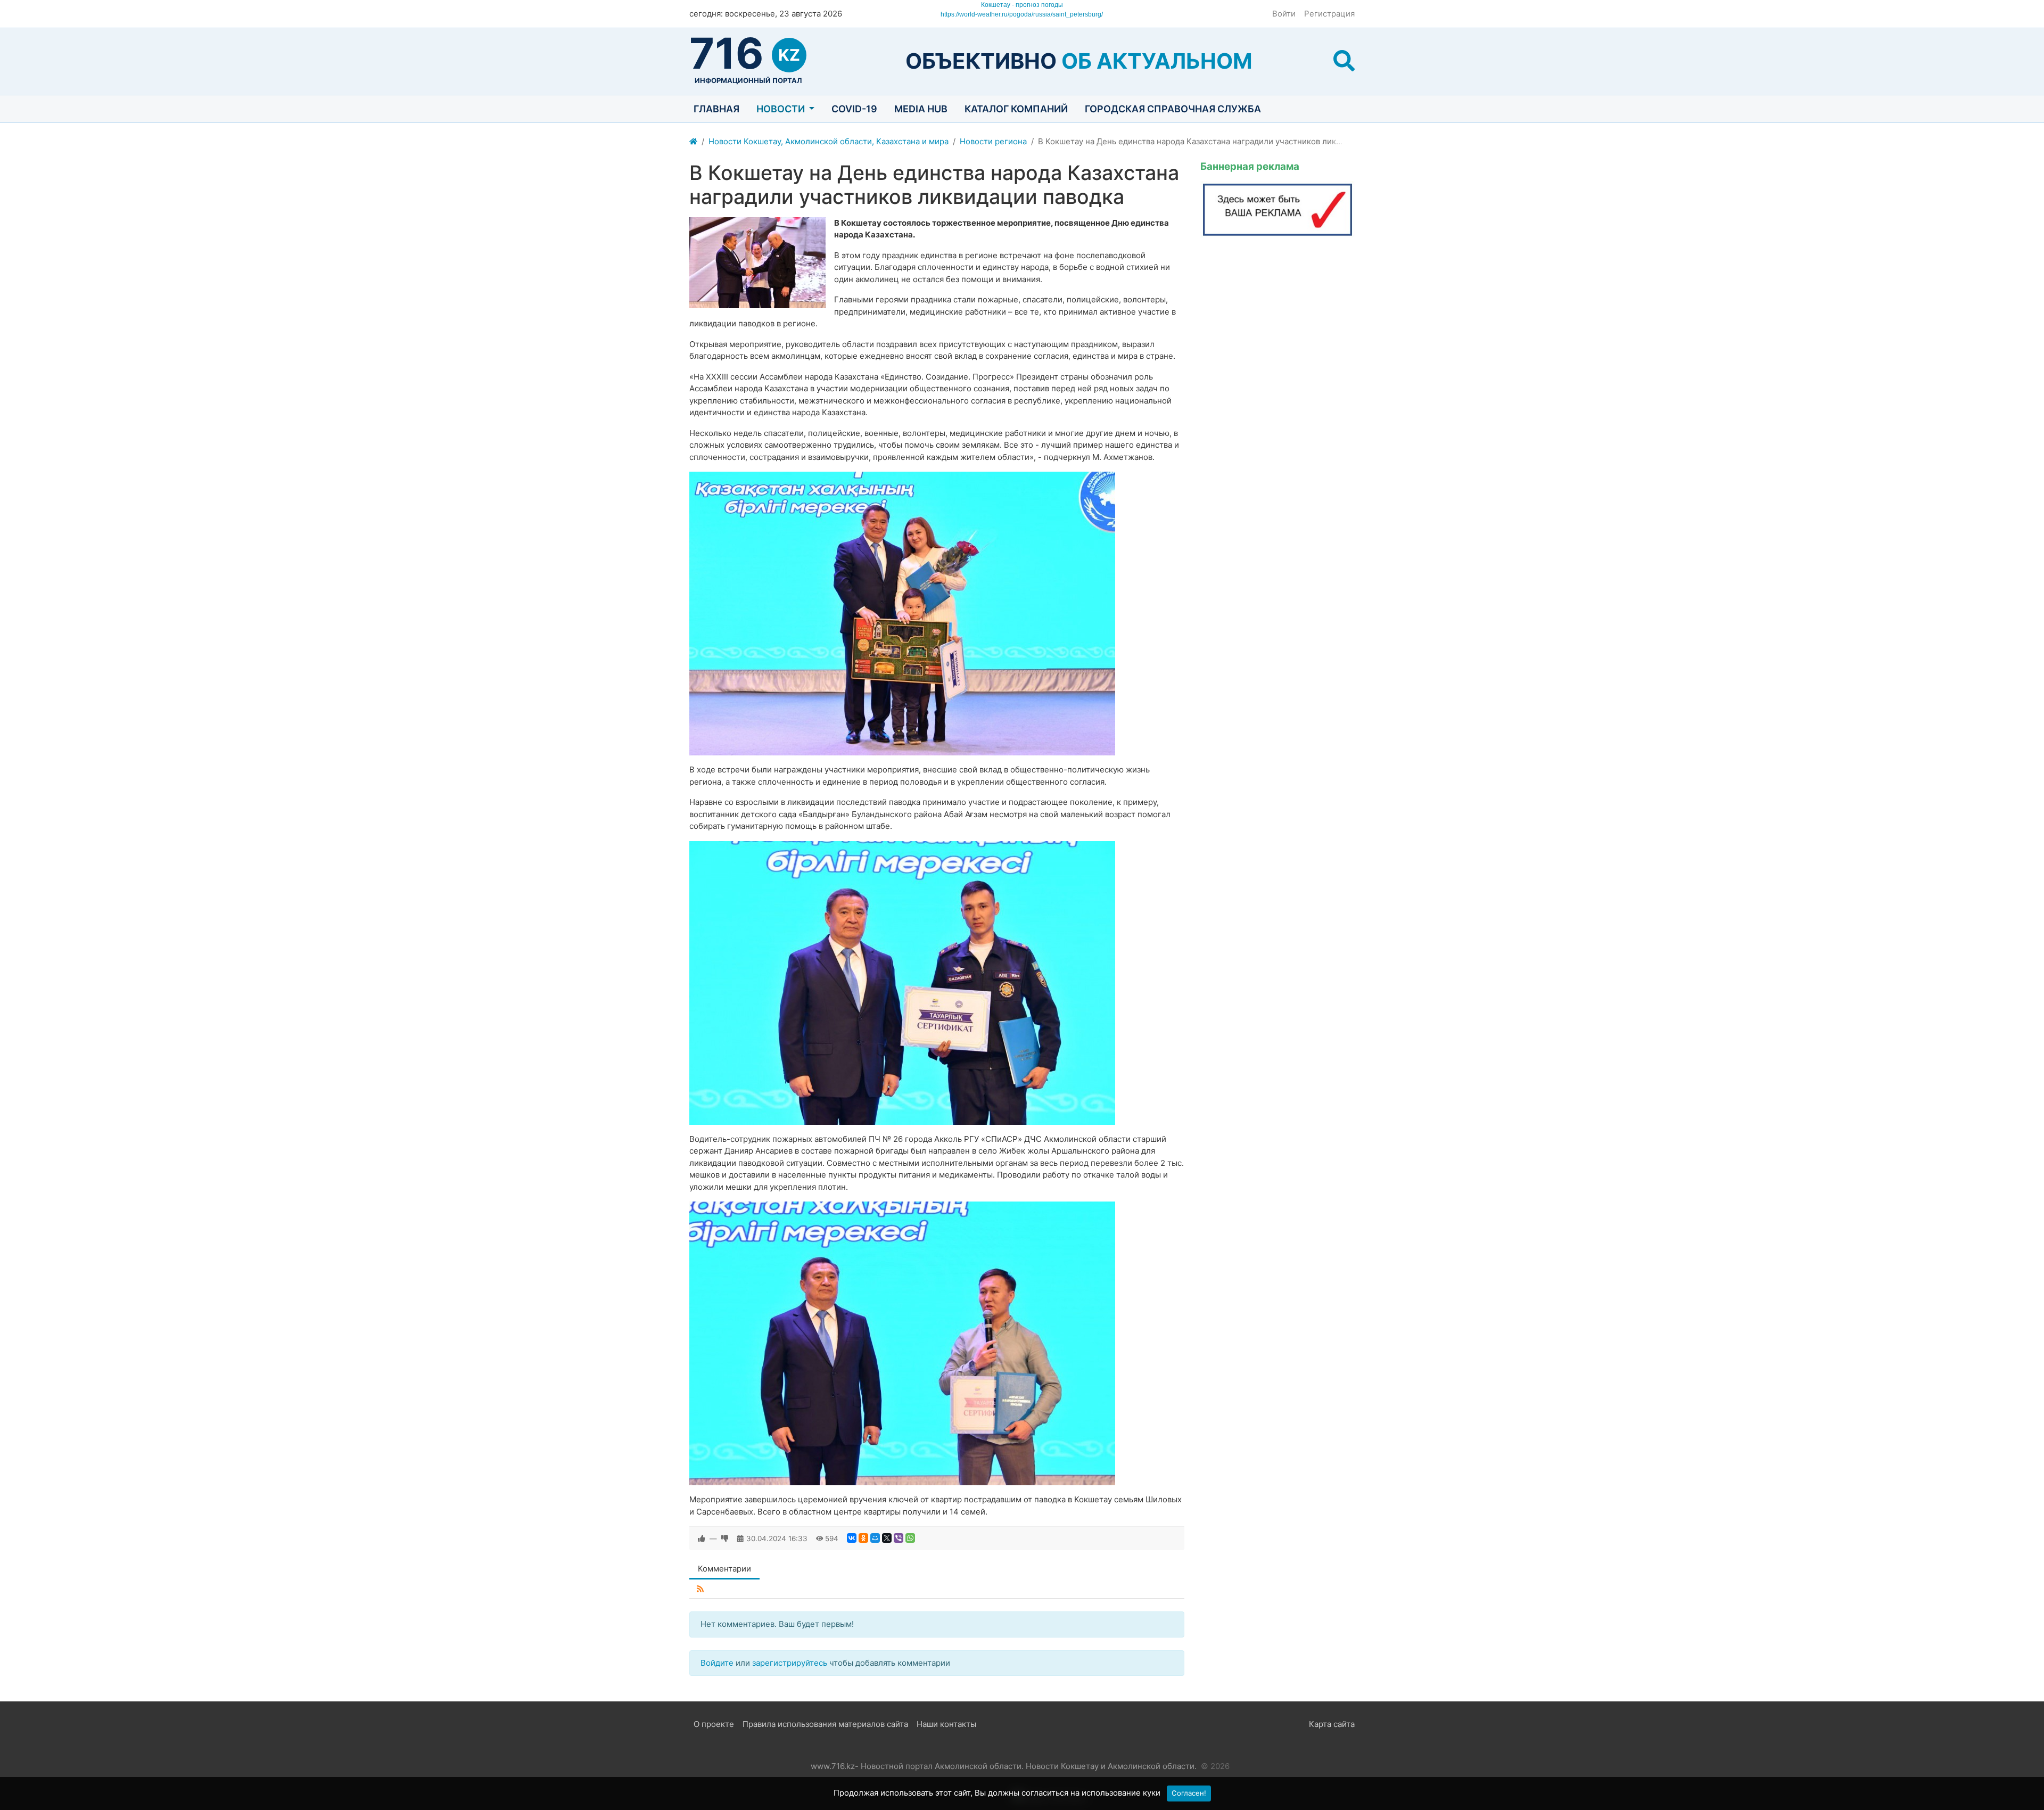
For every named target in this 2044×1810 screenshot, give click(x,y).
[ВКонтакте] (852, 1538)
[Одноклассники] (863, 1538)
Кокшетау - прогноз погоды (1022, 5)
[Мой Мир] (875, 1538)
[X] (887, 1538)
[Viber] (899, 1538)
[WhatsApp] (910, 1538)
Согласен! (1189, 1793)
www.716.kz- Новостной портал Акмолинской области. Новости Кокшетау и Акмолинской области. (1004, 1766)
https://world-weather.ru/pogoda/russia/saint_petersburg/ (1022, 14)
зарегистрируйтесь (790, 1663)
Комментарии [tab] (724, 1569)
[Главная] (693, 142)
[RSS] (700, 1589)
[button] (1344, 61)
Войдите (717, 1663)
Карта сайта (1332, 1724)
